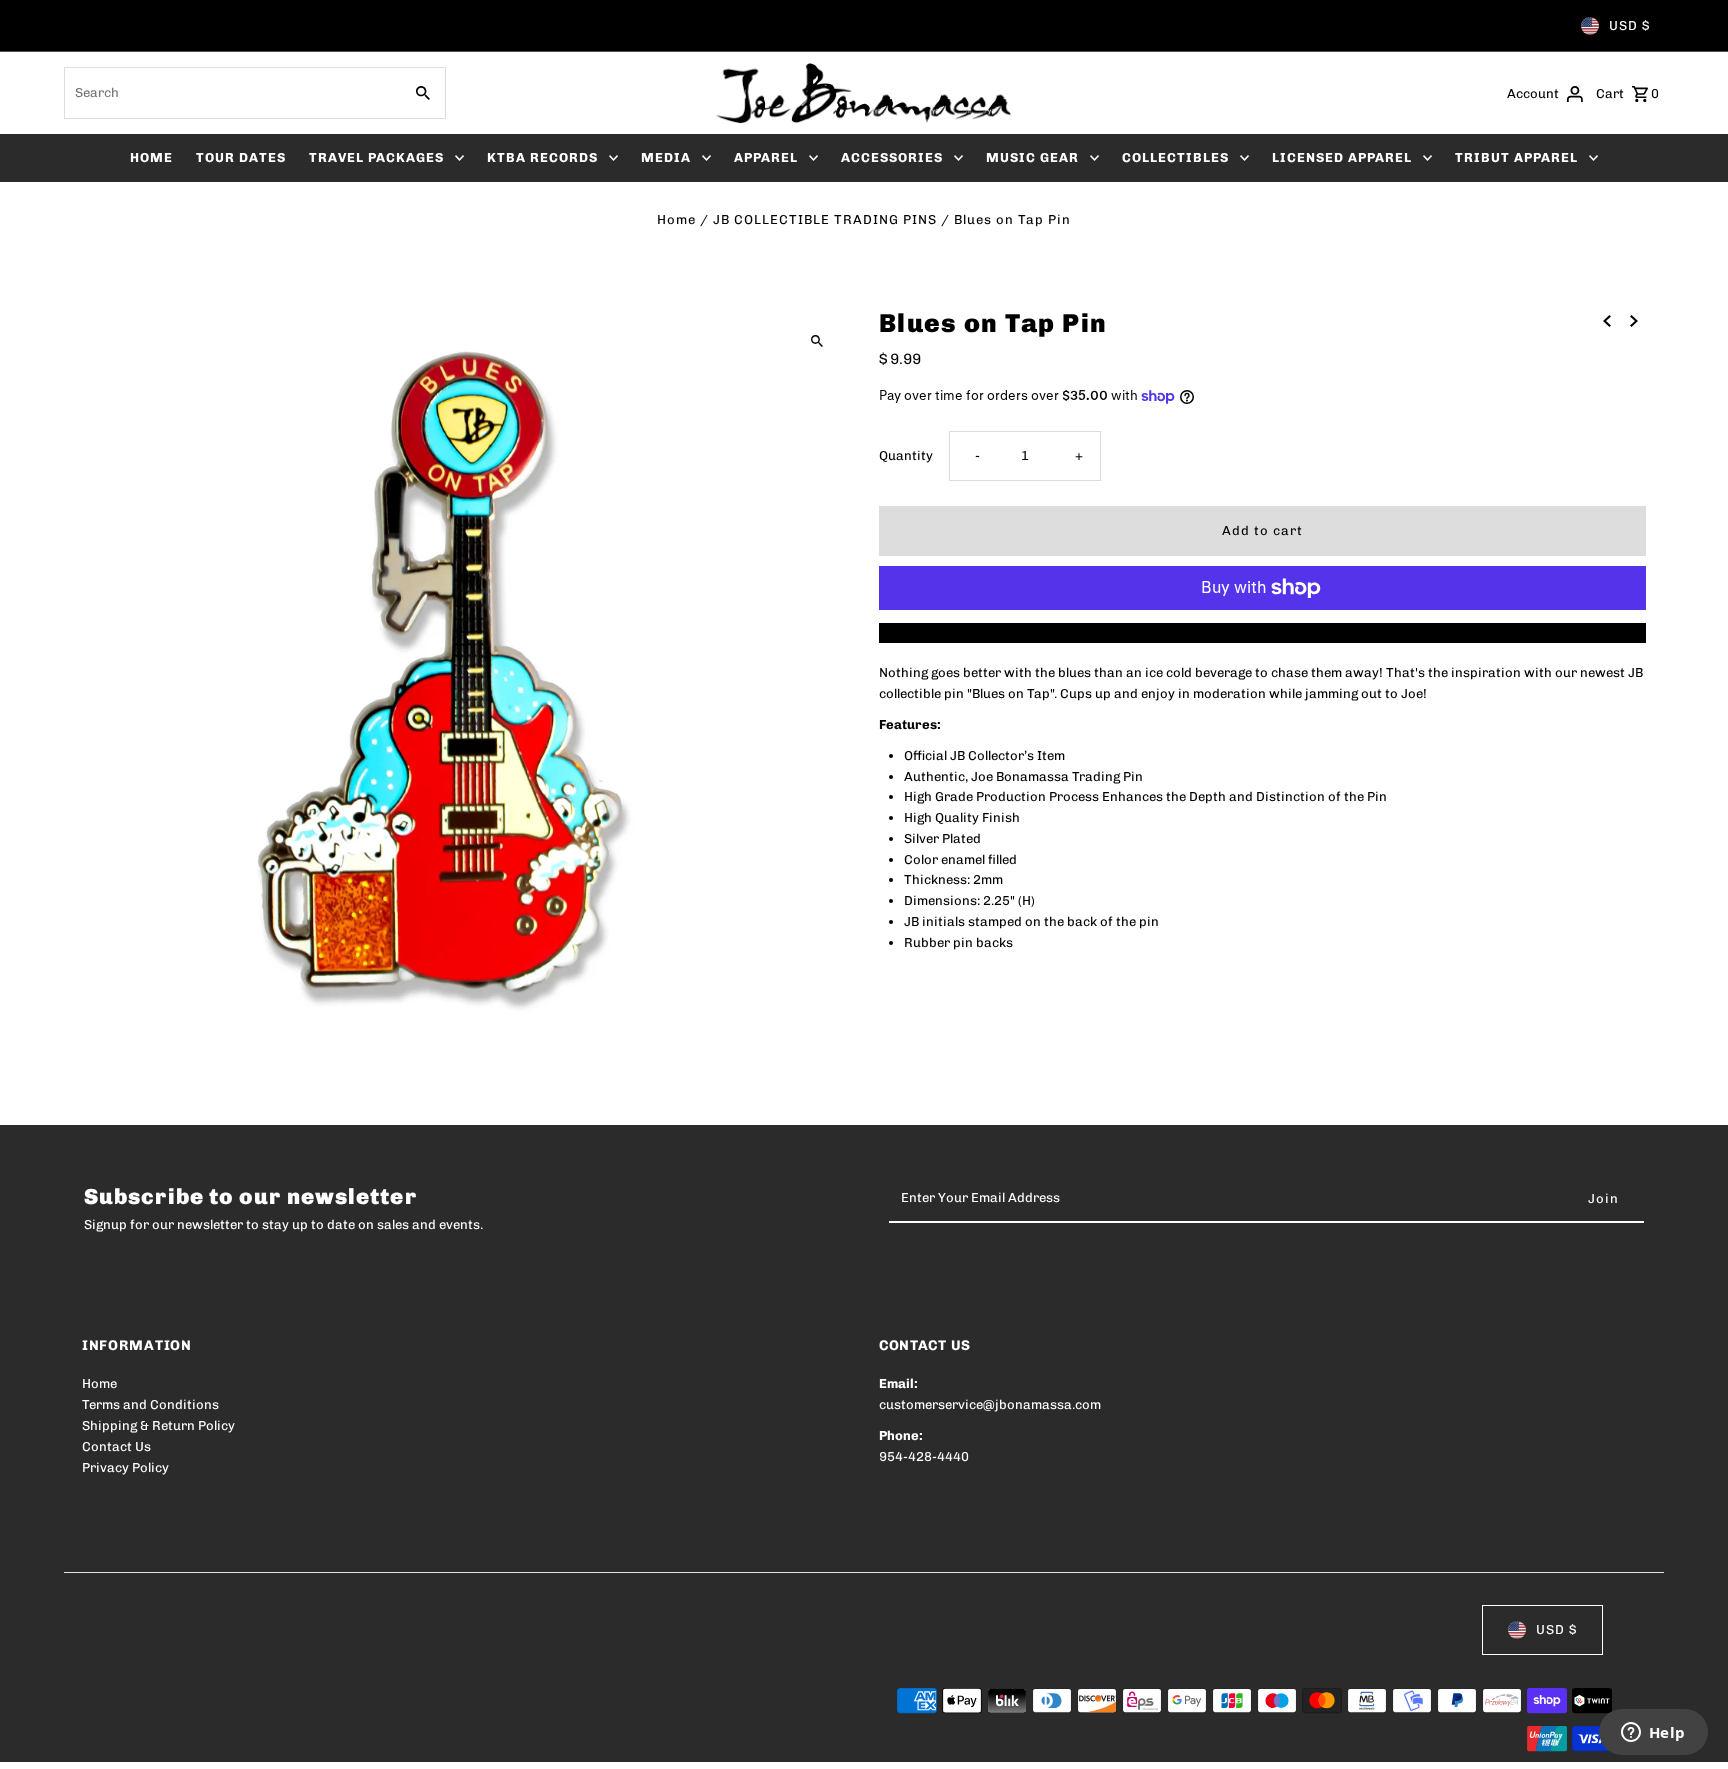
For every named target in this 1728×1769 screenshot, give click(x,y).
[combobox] (231, 93)
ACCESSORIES (892, 157)
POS (337, 1740)
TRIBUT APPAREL (1516, 157)
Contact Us (116, 1446)
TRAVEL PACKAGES (376, 157)
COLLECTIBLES (1175, 157)
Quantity (906, 455)
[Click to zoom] (816, 340)
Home (676, 219)
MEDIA (666, 157)
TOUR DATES (241, 157)
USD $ (1629, 25)
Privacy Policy (125, 1467)
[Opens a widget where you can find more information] (1653, 1734)
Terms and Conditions (150, 1404)
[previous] (1607, 320)
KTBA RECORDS (542, 157)
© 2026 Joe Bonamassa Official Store (198, 1740)
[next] (1634, 320)
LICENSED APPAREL (1342, 157)
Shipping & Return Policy (158, 1425)
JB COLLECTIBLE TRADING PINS (825, 219)
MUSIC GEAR (1032, 157)
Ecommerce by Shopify (450, 1740)
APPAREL (766, 157)
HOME (151, 157)
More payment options (1262, 632)
